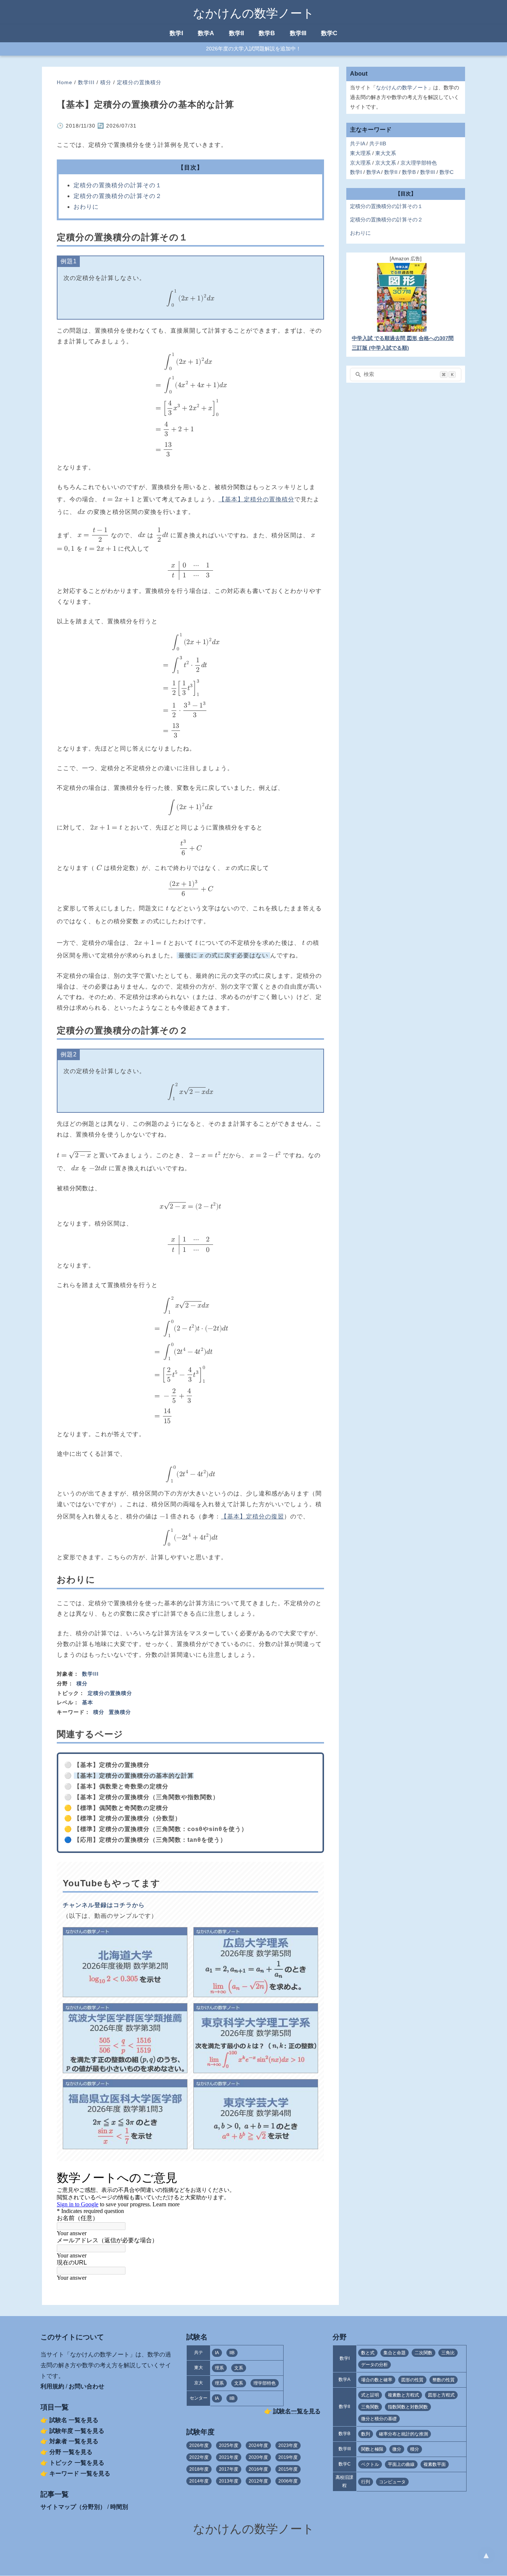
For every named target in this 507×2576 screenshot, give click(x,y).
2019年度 (288, 2457)
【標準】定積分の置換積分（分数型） (127, 1818)
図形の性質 (412, 2380)
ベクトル (370, 2464)
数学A (206, 33)
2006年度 (288, 2481)
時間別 (119, 2507)
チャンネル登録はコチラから (104, 1905)
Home (65, 82)
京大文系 (386, 163)
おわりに (86, 207)
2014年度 (199, 2481)
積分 (106, 82)
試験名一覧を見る (297, 2411)
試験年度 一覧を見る (77, 2431)
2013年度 (229, 2481)
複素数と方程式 (403, 2395)
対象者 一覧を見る (74, 2441)
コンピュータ (392, 2482)
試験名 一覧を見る (74, 2420)
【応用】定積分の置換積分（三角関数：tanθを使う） (150, 1840)
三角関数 (370, 2407)
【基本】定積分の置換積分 (256, 499)
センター (199, 2398)
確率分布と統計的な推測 (403, 2434)
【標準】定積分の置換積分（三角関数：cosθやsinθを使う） (161, 1829)
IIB (232, 2353)
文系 (239, 2368)
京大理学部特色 (419, 163)
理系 (219, 2368)
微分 (397, 2449)
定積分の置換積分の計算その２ (118, 196)
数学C (329, 33)
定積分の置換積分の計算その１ (118, 185)
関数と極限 (372, 2449)
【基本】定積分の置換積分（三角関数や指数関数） (146, 1797)
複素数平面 (435, 2464)
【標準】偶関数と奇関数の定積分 (121, 1808)
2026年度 (199, 2445)
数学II (236, 33)
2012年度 (258, 2481)
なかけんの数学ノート (254, 13)
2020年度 (258, 2457)
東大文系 (386, 153)
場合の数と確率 (377, 2380)
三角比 (448, 2353)
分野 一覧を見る (71, 2452)
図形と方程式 (441, 2395)
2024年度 (258, 2445)
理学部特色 (265, 2383)
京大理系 (360, 163)
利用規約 (52, 2386)
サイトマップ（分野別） (73, 2507)
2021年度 (229, 2457)
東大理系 (360, 153)
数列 (366, 2434)
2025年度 (229, 2445)
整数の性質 (444, 2380)
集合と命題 (395, 2353)
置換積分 (120, 1712)
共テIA (357, 144)
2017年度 (229, 2469)
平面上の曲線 (401, 2464)
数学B (267, 33)
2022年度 (199, 2457)
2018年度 (199, 2469)
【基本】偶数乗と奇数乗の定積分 (121, 1786)
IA (217, 2353)
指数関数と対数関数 (408, 2407)
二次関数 (423, 2353)
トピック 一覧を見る (77, 2463)
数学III (298, 33)
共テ (199, 2352)
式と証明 (370, 2395)
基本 (88, 1702)
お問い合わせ (86, 2386)
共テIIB (378, 144)
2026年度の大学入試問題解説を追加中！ (253, 49)
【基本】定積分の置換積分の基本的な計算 (134, 1776)
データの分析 (374, 2365)
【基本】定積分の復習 (252, 1516)
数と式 (368, 2353)
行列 (366, 2482)
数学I (176, 33)
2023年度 (288, 2445)
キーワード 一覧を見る (80, 2473)
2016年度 (258, 2469)
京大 (199, 2383)
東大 (199, 2368)
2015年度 (288, 2469)
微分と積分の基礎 (379, 2419)
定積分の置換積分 (139, 82)
